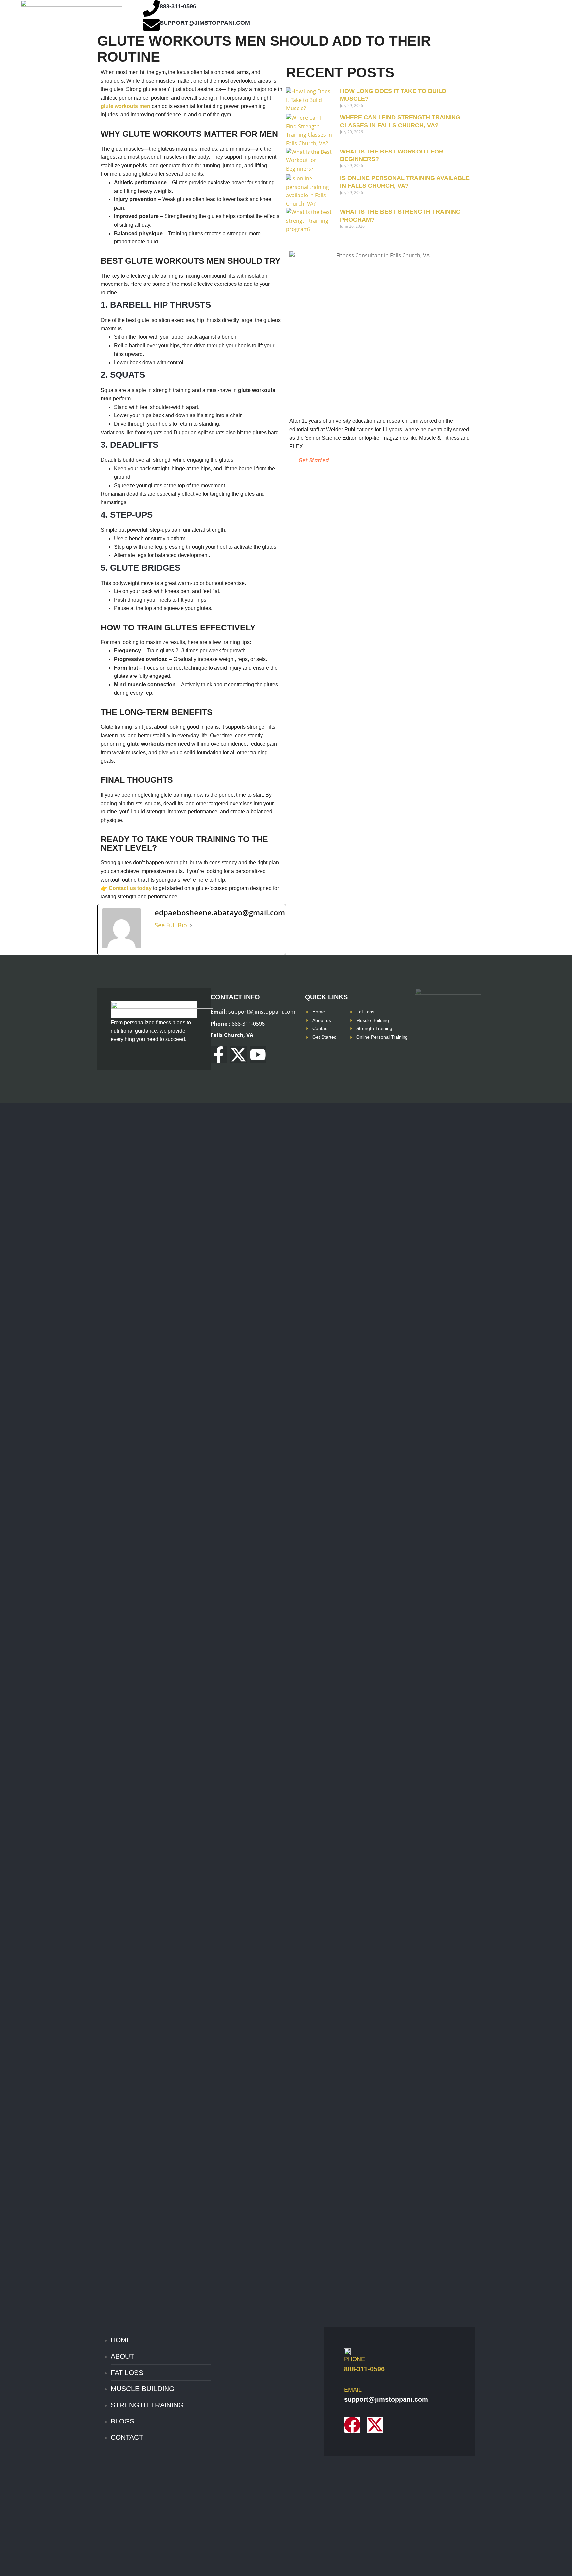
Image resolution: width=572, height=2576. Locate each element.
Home (121, 2340)
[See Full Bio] (191, 925)
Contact (127, 2437)
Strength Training (147, 2405)
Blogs (122, 2421)
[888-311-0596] (151, 8)
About (122, 2356)
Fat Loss (127, 2372)
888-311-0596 (178, 6)
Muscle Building (143, 2389)
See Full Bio (171, 925)
